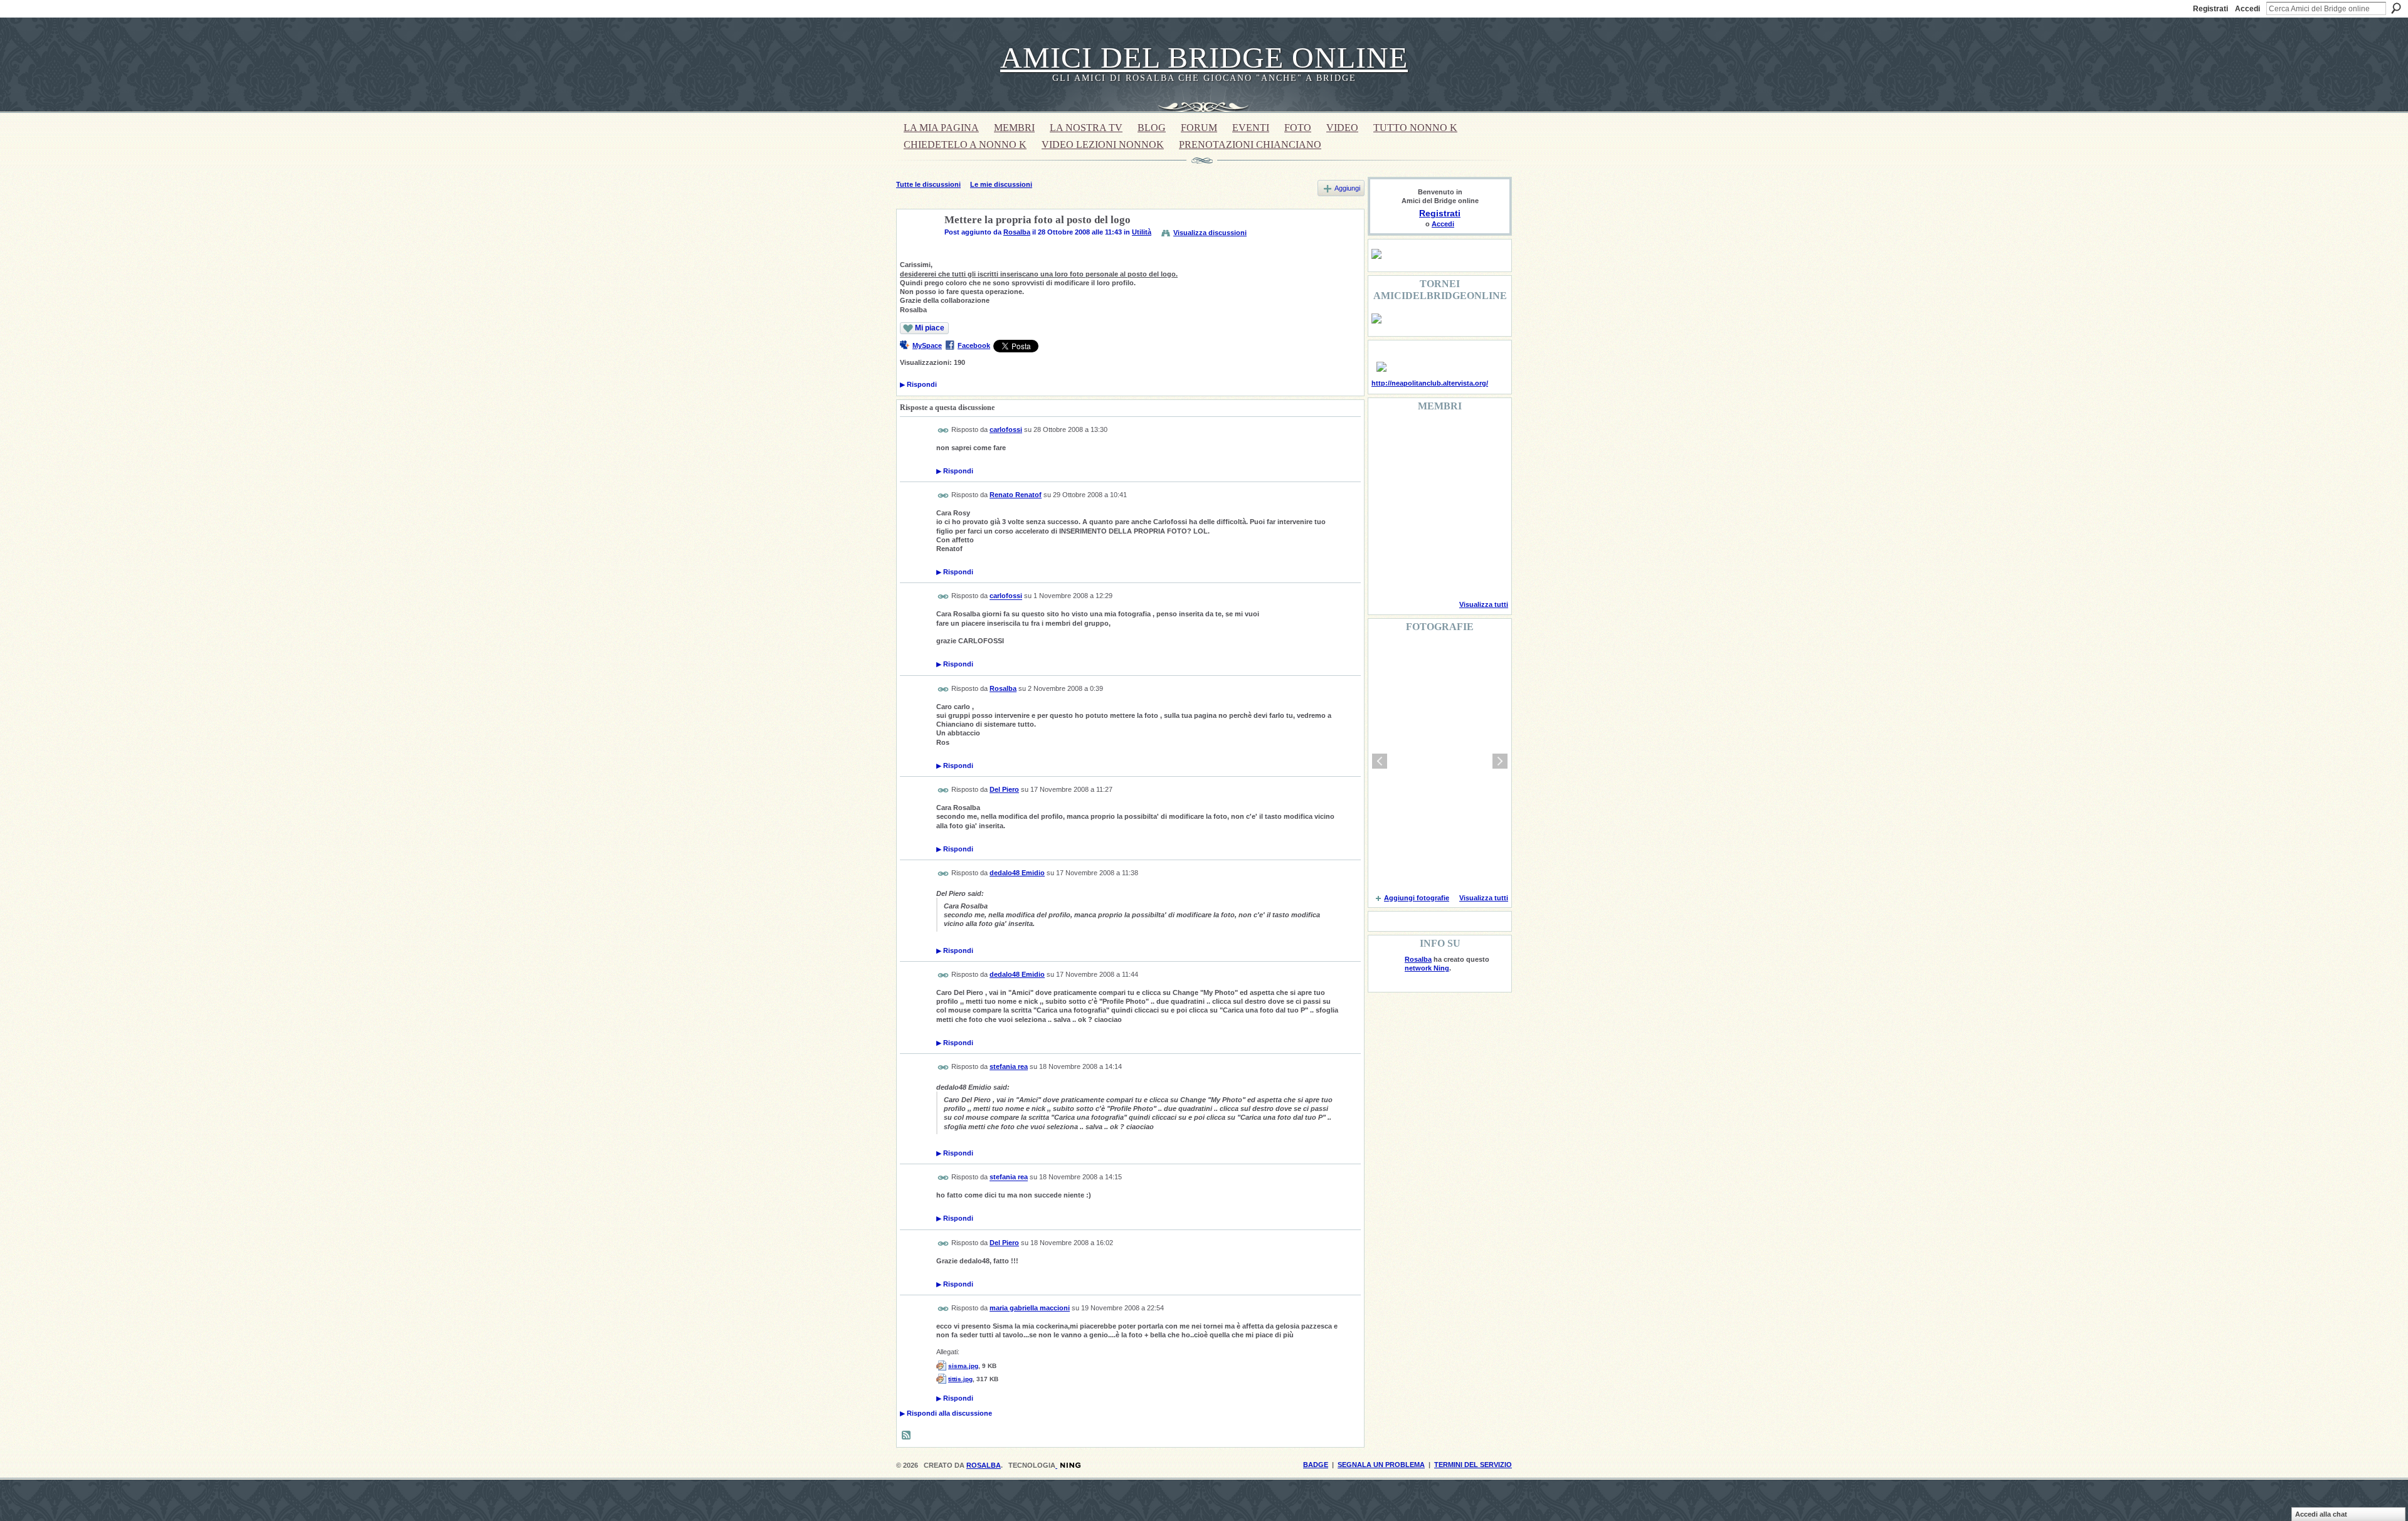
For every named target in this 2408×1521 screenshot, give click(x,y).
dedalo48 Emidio (1017, 873)
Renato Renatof (1016, 495)
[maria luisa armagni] (1418, 573)
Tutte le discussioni (928, 184)
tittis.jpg (960, 1379)
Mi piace (930, 328)
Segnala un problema (1381, 1465)
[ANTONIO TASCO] (1450, 505)
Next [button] (1500, 761)
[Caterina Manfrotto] (1386, 539)
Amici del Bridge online (1204, 57)
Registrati (2210, 9)
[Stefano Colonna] (1386, 438)
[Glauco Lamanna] (1418, 505)
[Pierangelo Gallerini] (1450, 471)
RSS (907, 1436)
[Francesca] (1386, 471)
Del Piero (1004, 789)
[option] (1440, 761)
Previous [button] (1380, 761)
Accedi (2247, 9)
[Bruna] (1418, 438)
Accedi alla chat (2321, 1514)
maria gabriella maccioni (1030, 1308)
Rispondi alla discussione (946, 1413)
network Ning (1427, 968)
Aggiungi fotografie (1417, 898)
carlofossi (1006, 429)
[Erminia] (1418, 539)
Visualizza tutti (1484, 604)
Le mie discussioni (1001, 184)
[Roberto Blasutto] (1386, 573)
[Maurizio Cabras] (1482, 471)
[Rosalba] (917, 250)
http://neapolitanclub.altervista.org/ (1430, 383)
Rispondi (918, 384)
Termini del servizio (1473, 1465)
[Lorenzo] (1482, 573)
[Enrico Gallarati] (1450, 438)
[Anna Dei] (1482, 505)
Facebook (974, 345)
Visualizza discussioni (1210, 233)
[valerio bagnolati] (1450, 539)
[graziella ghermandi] (1450, 573)
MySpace (927, 345)
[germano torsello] (1386, 505)
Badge (1316, 1465)
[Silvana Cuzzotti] (1482, 539)
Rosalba (1017, 232)
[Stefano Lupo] (1482, 438)
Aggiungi (1347, 188)
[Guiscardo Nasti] (1418, 471)
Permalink (943, 430)
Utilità (1142, 232)
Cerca (2396, 8)
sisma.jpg (963, 1366)
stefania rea (1009, 1066)
